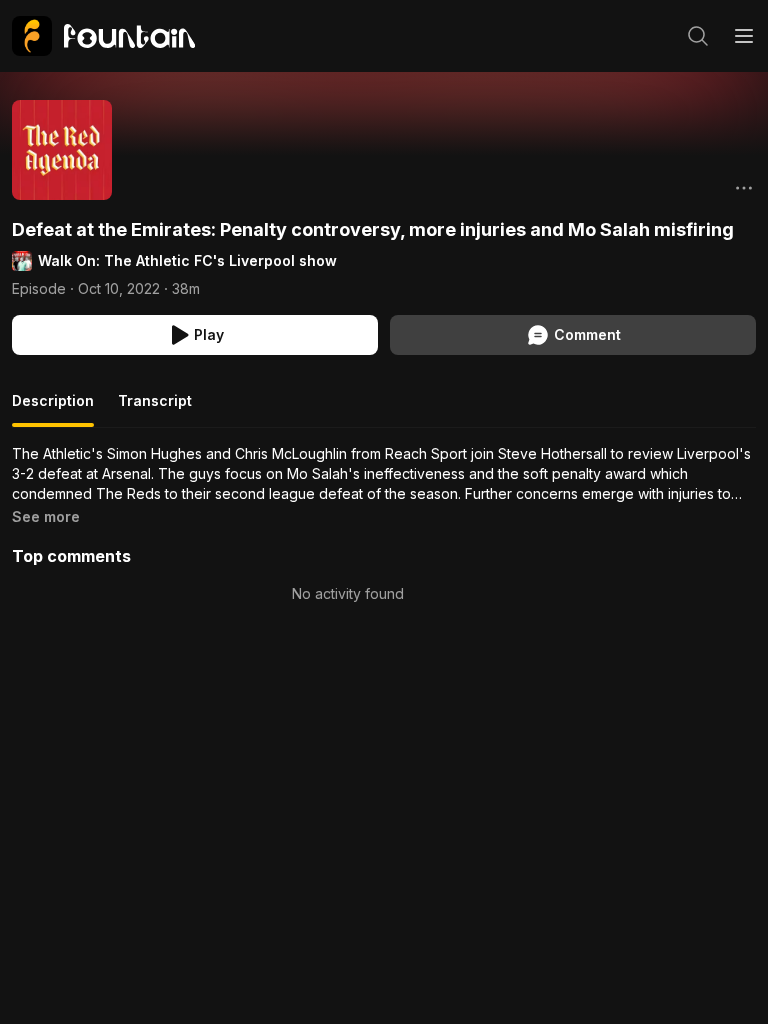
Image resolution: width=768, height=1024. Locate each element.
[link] (103, 36)
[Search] (698, 36)
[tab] (53, 409)
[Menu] (744, 36)
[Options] (744, 188)
